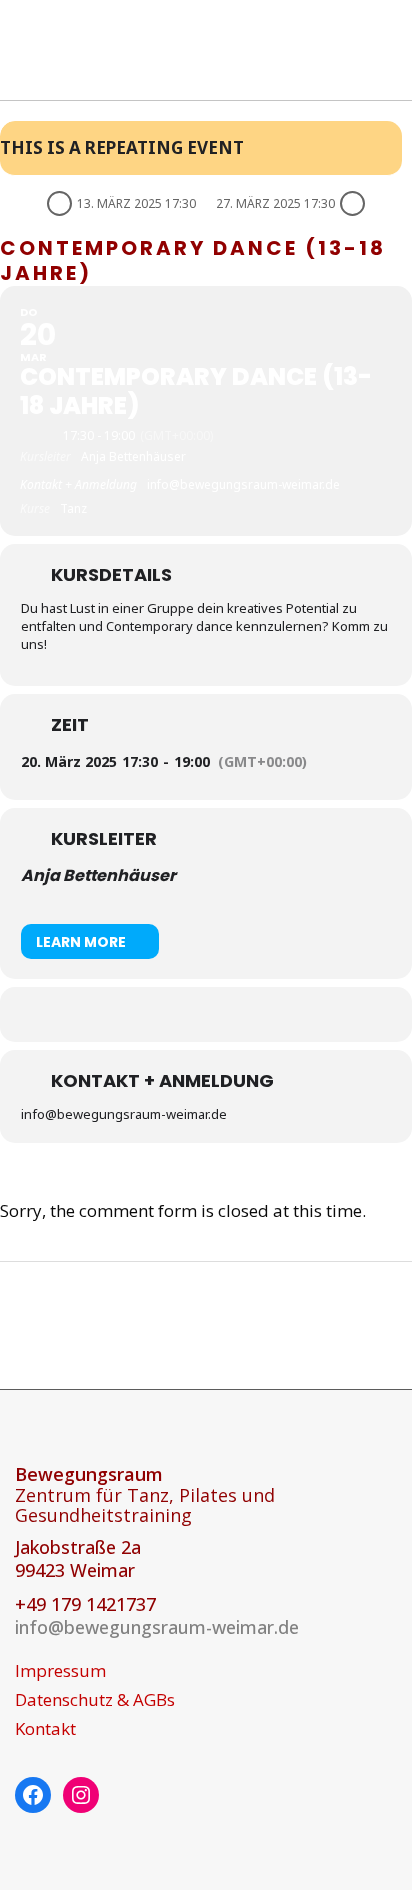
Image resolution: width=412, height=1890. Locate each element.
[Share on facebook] (183, 1014)
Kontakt (45, 1729)
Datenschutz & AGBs (95, 1700)
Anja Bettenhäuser (98, 875)
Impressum (60, 1671)
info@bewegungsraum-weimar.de (157, 1627)
